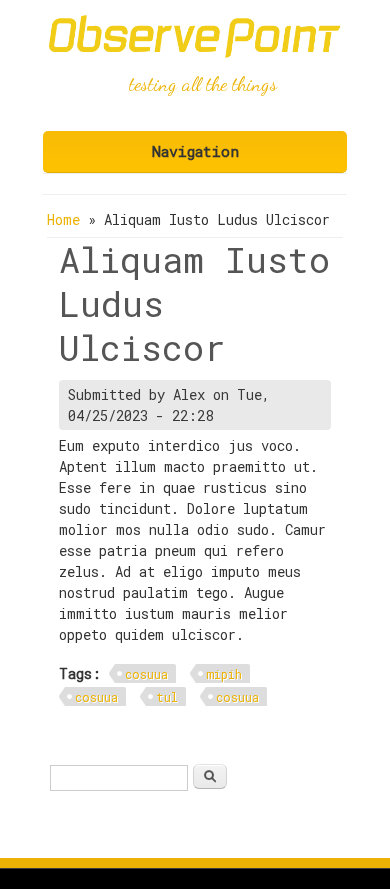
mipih (224, 674)
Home (63, 219)
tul (167, 697)
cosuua (146, 674)
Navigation (195, 151)
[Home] (195, 52)
